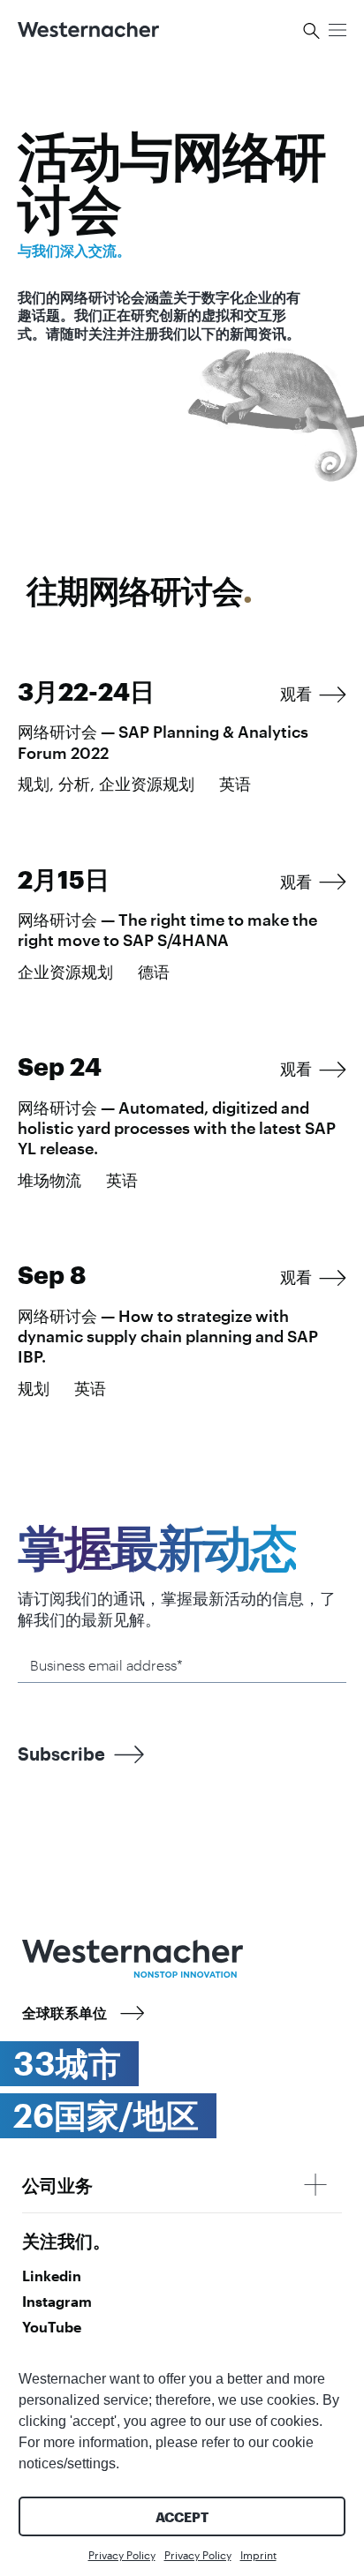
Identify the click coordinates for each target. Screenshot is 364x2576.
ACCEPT (182, 2517)
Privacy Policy (122, 2555)
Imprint (258, 2555)
